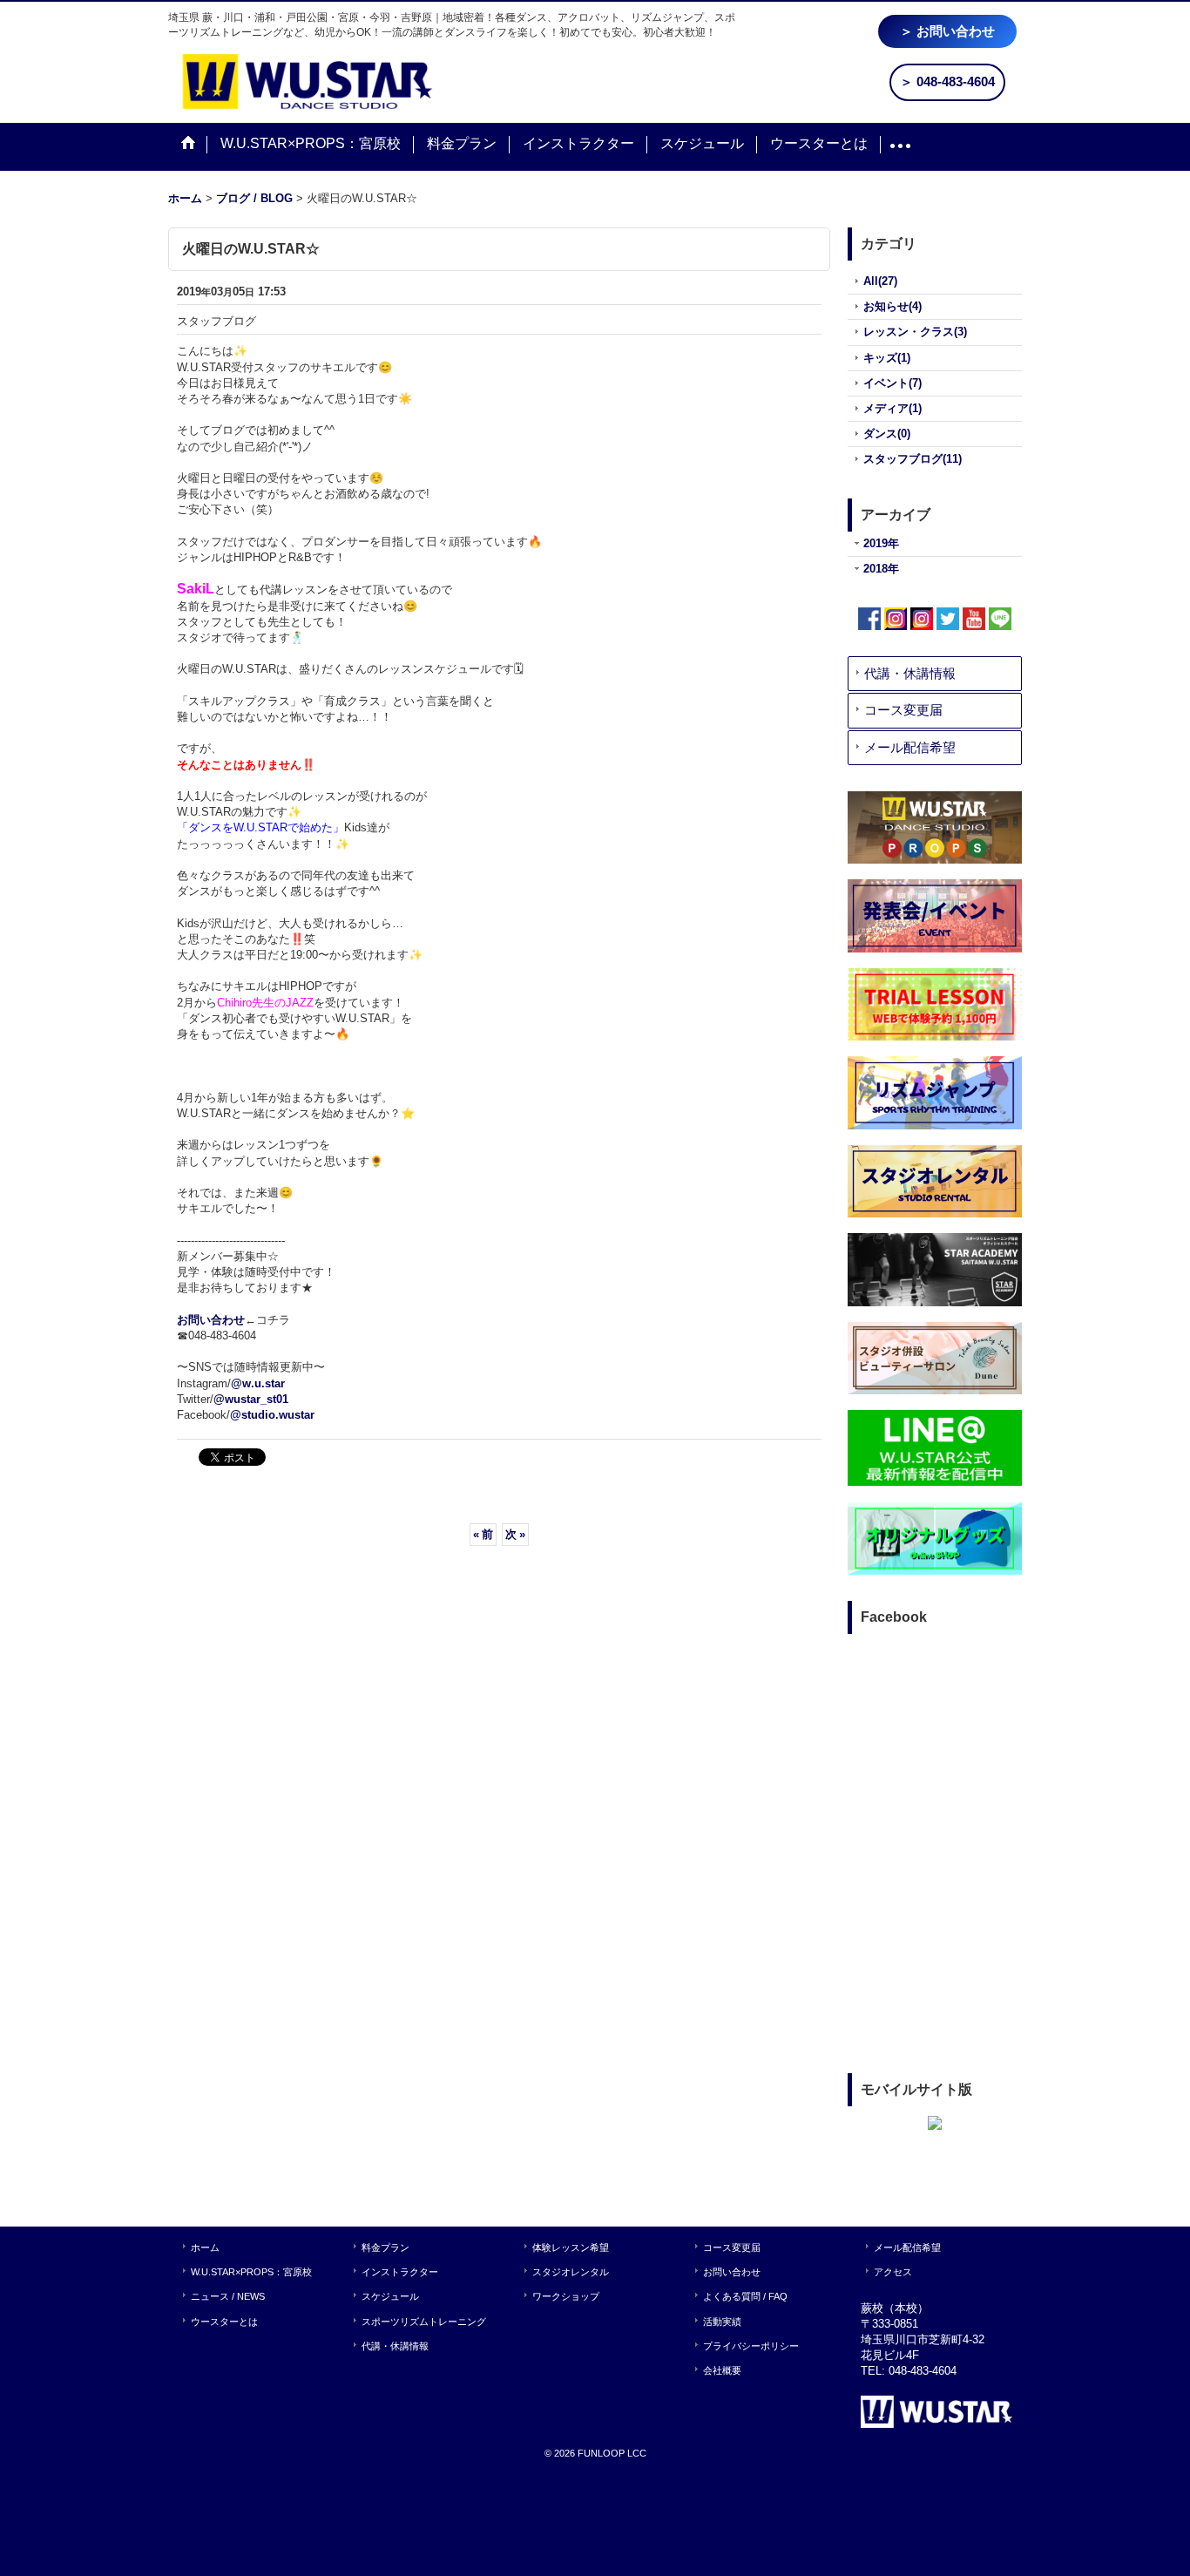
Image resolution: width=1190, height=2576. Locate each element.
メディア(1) (892, 408)
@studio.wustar (272, 1415)
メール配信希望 (910, 747)
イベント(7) (892, 383)
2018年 (881, 569)
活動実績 (722, 2322)
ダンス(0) (887, 434)
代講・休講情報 (910, 673)
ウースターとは (224, 2322)
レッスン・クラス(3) (915, 332)
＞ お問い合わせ (947, 31)
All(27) (880, 281)
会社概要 (722, 2370)
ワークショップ (566, 2296)
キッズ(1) (887, 358)
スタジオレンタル (571, 2272)
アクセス (893, 2272)
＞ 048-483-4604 (947, 81)
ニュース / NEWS (228, 2296)
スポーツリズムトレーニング (424, 2322)
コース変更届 (903, 710)
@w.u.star (258, 1383)
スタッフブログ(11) (913, 459)
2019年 (881, 543)
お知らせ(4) (892, 306)
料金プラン (385, 2247)
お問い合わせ (211, 1320)
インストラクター (400, 2272)
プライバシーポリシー (751, 2346)
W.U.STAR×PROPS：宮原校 (251, 2272)
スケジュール (390, 2296)
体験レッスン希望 (571, 2247)
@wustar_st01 (251, 1399)
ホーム (205, 2247)
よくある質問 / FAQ (745, 2296)
